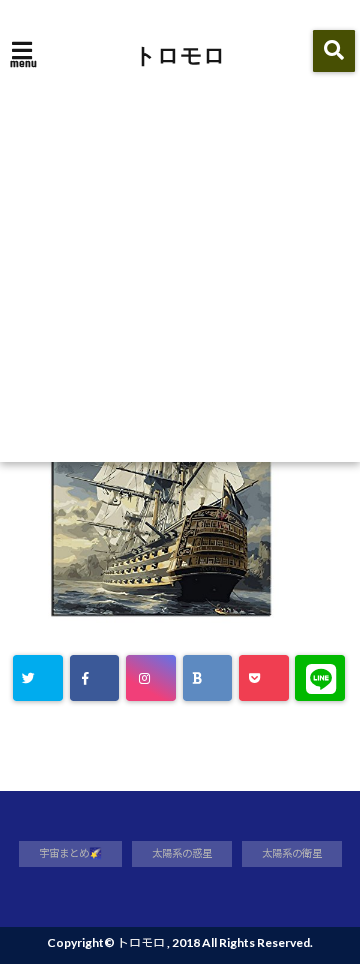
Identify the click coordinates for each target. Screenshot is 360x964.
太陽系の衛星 (292, 853)
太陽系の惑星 (182, 853)
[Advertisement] (180, 272)
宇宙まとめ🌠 (70, 853)
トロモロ (180, 54)
